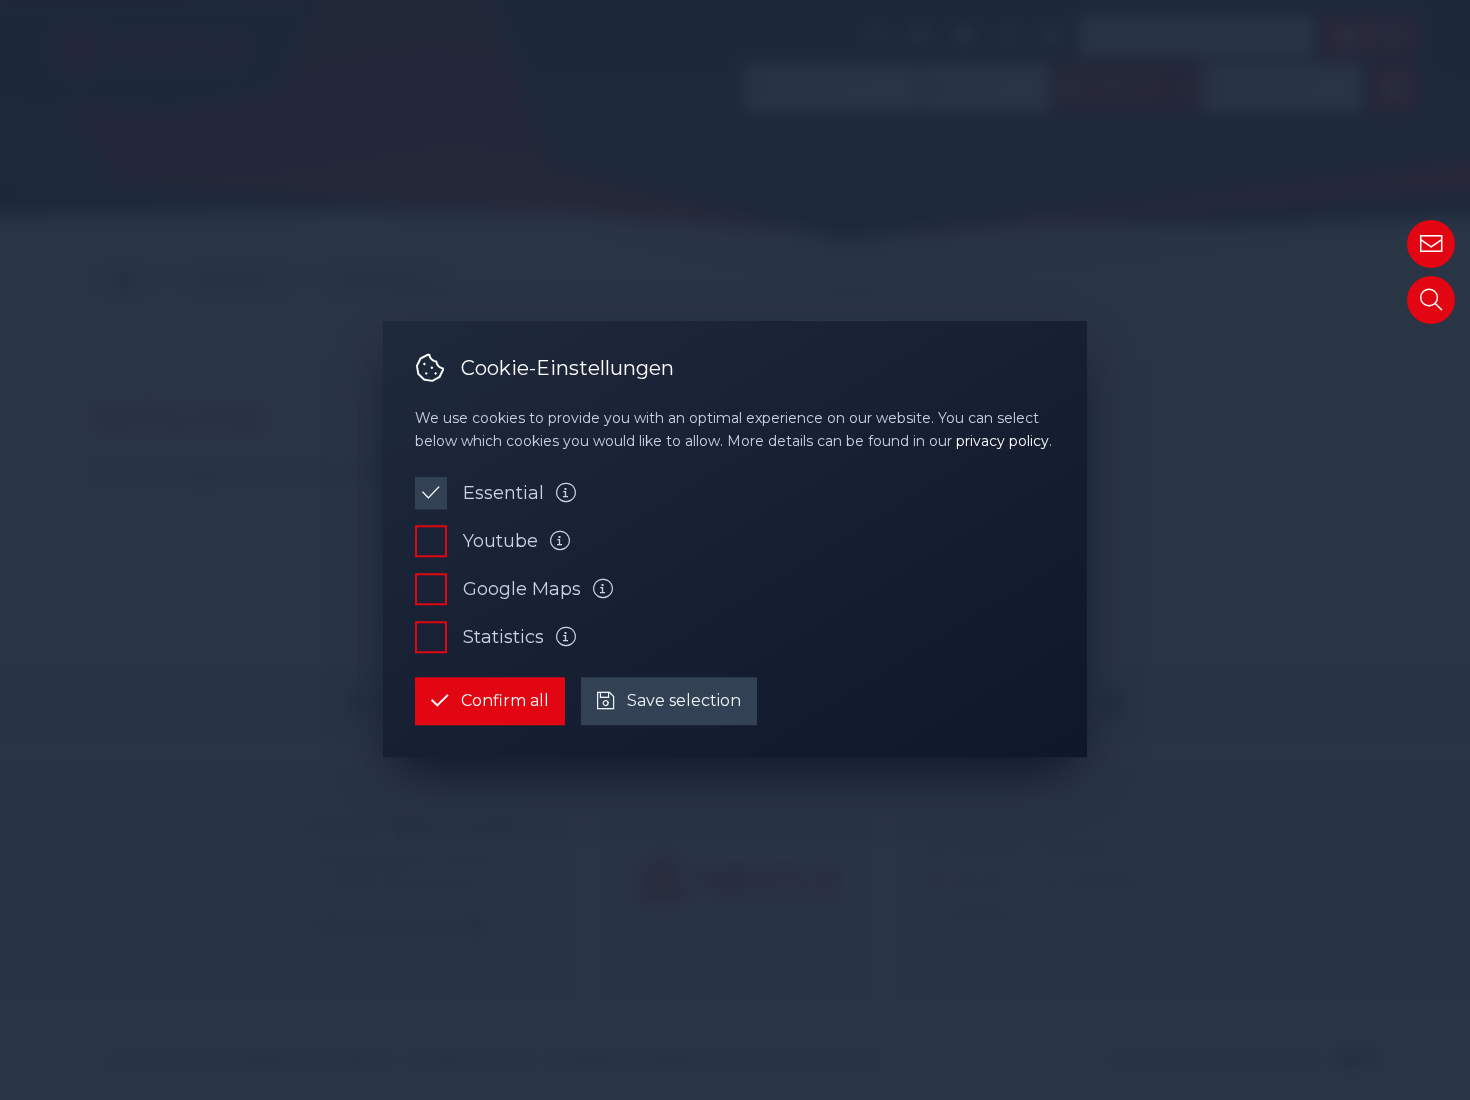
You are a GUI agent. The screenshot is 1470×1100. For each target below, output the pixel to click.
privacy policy (1002, 441)
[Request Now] (1431, 244)
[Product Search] (1431, 300)
